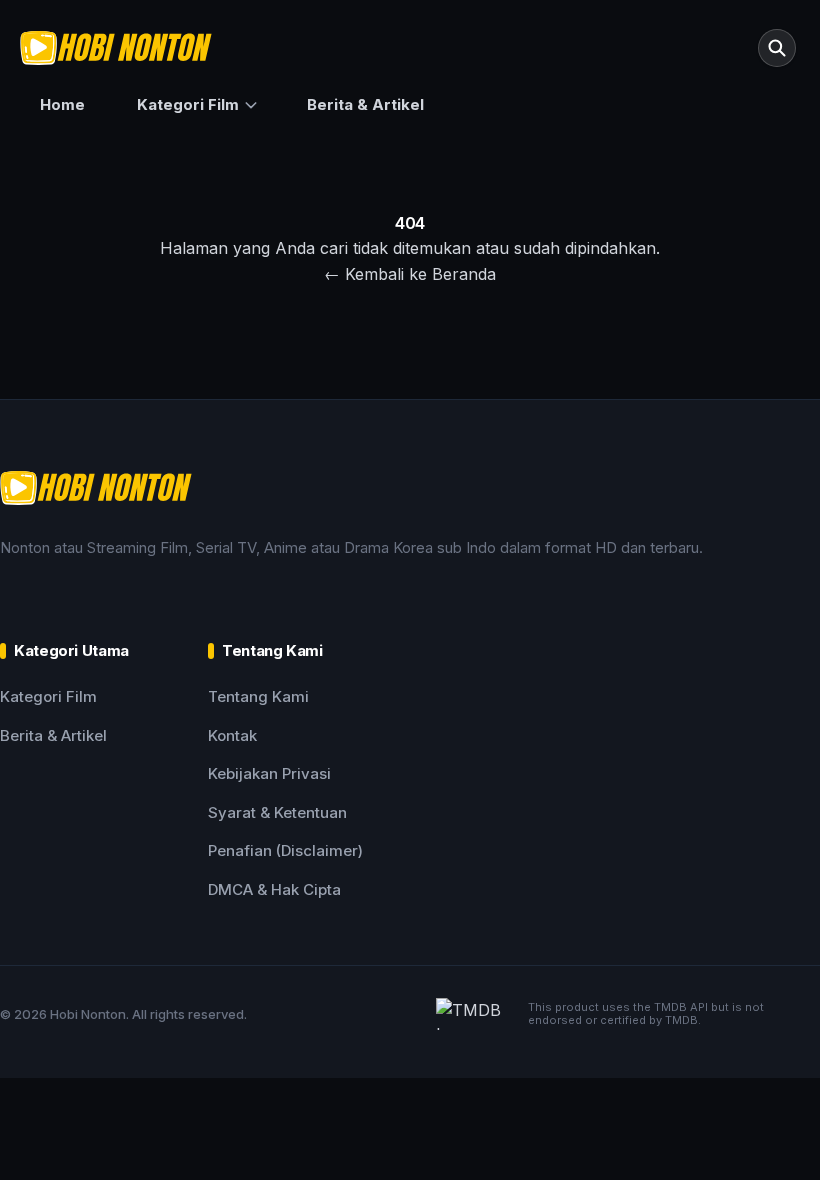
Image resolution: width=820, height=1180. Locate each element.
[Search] (777, 48)
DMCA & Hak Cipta (274, 889)
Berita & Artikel (365, 104)
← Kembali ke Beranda (410, 274)
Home (62, 104)
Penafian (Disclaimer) (285, 850)
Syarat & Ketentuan (277, 812)
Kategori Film (188, 104)
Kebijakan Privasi (269, 773)
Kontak (232, 735)
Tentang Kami (258, 696)
